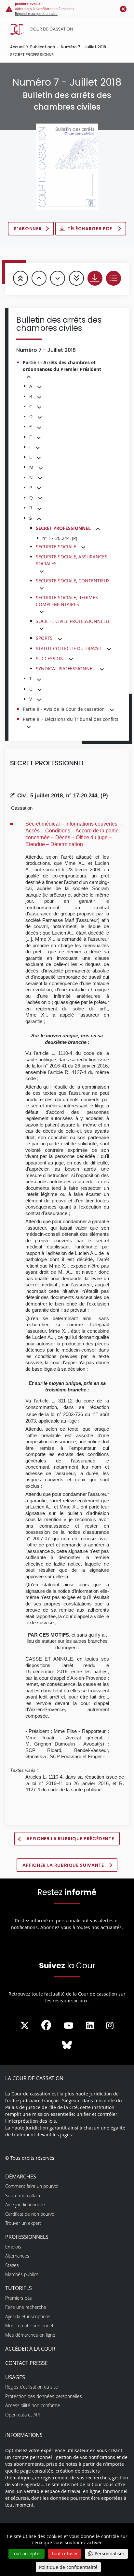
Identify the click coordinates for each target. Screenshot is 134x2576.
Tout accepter (27, 2553)
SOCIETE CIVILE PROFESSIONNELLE (73, 621)
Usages (15, 2377)
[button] (29, 377)
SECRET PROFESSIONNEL (63, 528)
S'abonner (28, 229)
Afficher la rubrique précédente (70, 1839)
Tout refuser (65, 2553)
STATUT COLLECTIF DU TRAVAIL (69, 648)
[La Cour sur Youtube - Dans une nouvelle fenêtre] (69, 2026)
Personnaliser (110, 2553)
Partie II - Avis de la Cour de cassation (64, 709)
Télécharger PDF (90, 229)
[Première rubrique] (20, 278)
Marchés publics (22, 2274)
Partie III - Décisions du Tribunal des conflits (71, 719)
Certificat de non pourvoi (30, 2214)
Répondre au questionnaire (36, 14)
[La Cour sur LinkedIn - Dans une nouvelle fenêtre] (90, 2026)
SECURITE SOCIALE (56, 547)
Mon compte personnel (29, 2326)
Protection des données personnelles (44, 2396)
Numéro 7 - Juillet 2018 (83, 47)
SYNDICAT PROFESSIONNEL (65, 668)
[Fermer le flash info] (123, 9)
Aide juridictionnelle (25, 2205)
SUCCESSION (50, 658)
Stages (12, 2265)
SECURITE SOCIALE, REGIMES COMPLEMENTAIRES (67, 601)
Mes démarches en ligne (30, 2335)
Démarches (21, 2176)
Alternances (17, 2256)
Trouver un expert (23, 2223)
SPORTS (44, 638)
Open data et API (23, 2415)
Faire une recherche (26, 2307)
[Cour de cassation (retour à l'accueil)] (69, 29)
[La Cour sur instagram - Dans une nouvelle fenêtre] (110, 2026)
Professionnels (27, 2237)
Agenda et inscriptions (28, 2316)
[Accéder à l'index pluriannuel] (114, 278)
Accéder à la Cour (30, 2349)
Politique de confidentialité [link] (68, 2567)
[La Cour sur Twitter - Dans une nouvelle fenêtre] (25, 2026)
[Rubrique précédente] (39, 278)
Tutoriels (19, 2288)
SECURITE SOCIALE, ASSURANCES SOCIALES (72, 560)
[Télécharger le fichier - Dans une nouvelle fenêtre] (95, 278)
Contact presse (27, 2363)
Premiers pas (19, 2298)
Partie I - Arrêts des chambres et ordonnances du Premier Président (62, 366)
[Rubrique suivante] (58, 278)
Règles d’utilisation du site (32, 2387)
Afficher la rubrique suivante (64, 1865)
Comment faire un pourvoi (32, 2186)
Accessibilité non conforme (33, 2405)
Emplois (13, 2247)
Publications (43, 47)
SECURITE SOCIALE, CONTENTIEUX (73, 581)
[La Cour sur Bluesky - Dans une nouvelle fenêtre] (67, 2045)
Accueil (17, 47)
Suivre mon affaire (23, 2195)
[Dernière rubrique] (76, 278)
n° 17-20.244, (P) (60, 538)
